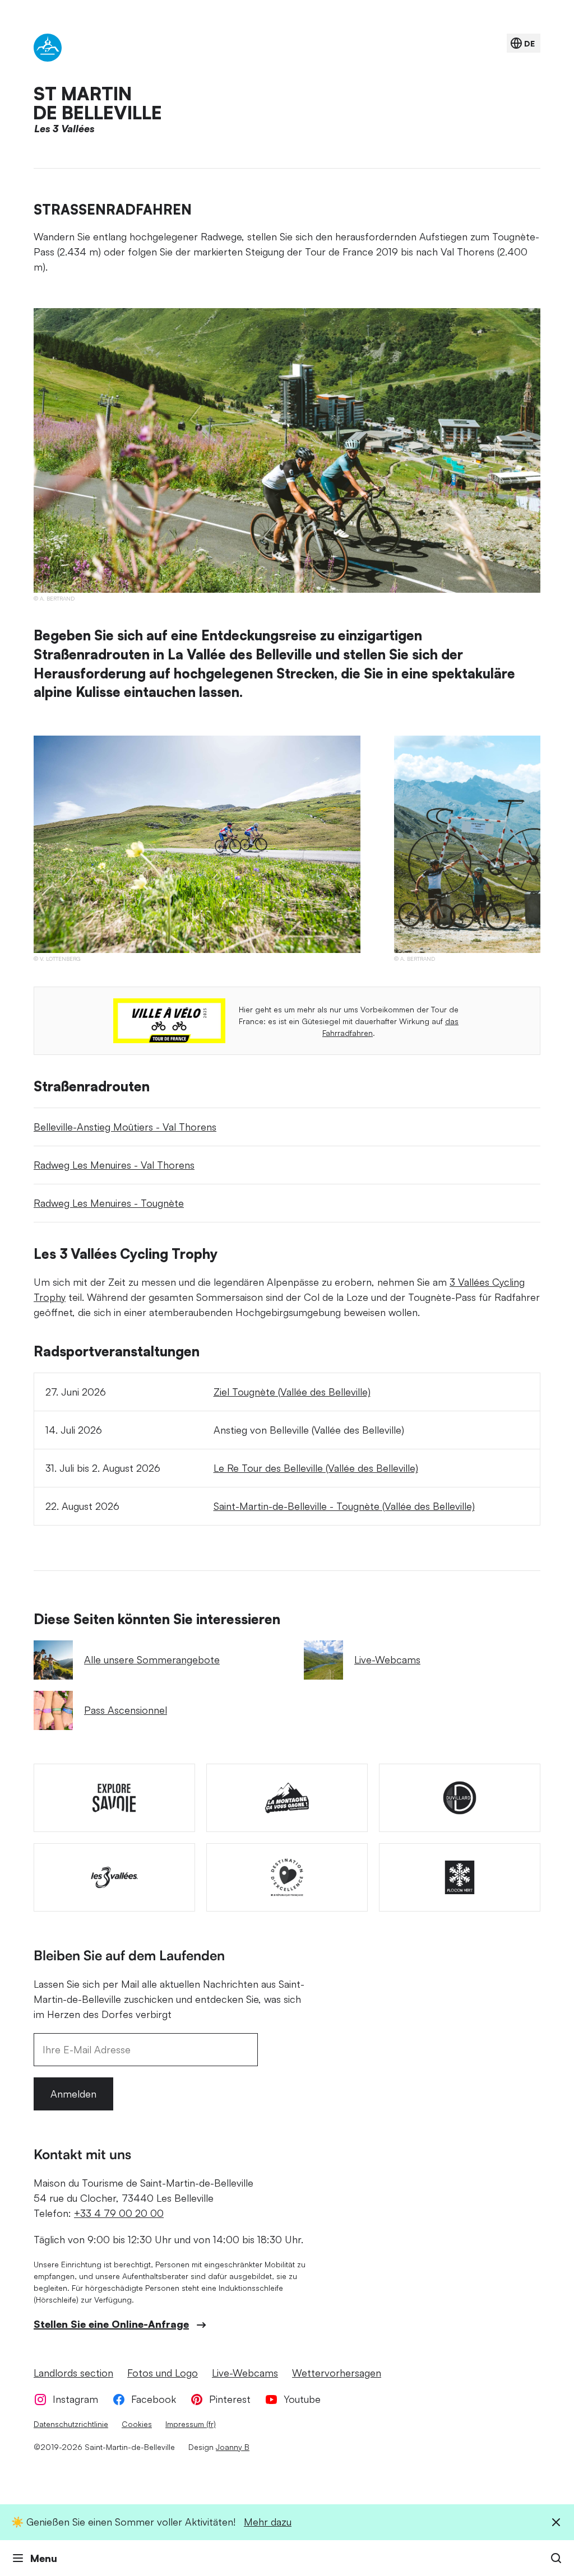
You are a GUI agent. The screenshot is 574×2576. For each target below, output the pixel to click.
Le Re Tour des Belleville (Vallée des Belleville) (316, 1468)
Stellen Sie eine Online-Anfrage (111, 2324)
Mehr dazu (268, 2522)
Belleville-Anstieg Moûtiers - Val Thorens (125, 1127)
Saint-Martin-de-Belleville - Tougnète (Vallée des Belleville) (344, 1506)
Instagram (75, 2399)
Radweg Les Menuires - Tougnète (109, 1203)
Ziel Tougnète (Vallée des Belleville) (292, 1392)
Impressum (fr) (191, 2424)
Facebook (154, 2399)
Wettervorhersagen (337, 2373)
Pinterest (230, 2399)
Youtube (302, 2399)
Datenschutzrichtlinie (71, 2424)
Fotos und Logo (163, 2373)
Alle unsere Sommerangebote (152, 1659)
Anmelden (73, 2094)
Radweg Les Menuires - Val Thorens (114, 1165)
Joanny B (233, 2447)
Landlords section (73, 2373)
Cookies (137, 2424)
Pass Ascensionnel (126, 1710)
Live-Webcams (387, 1659)
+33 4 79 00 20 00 (119, 2213)
